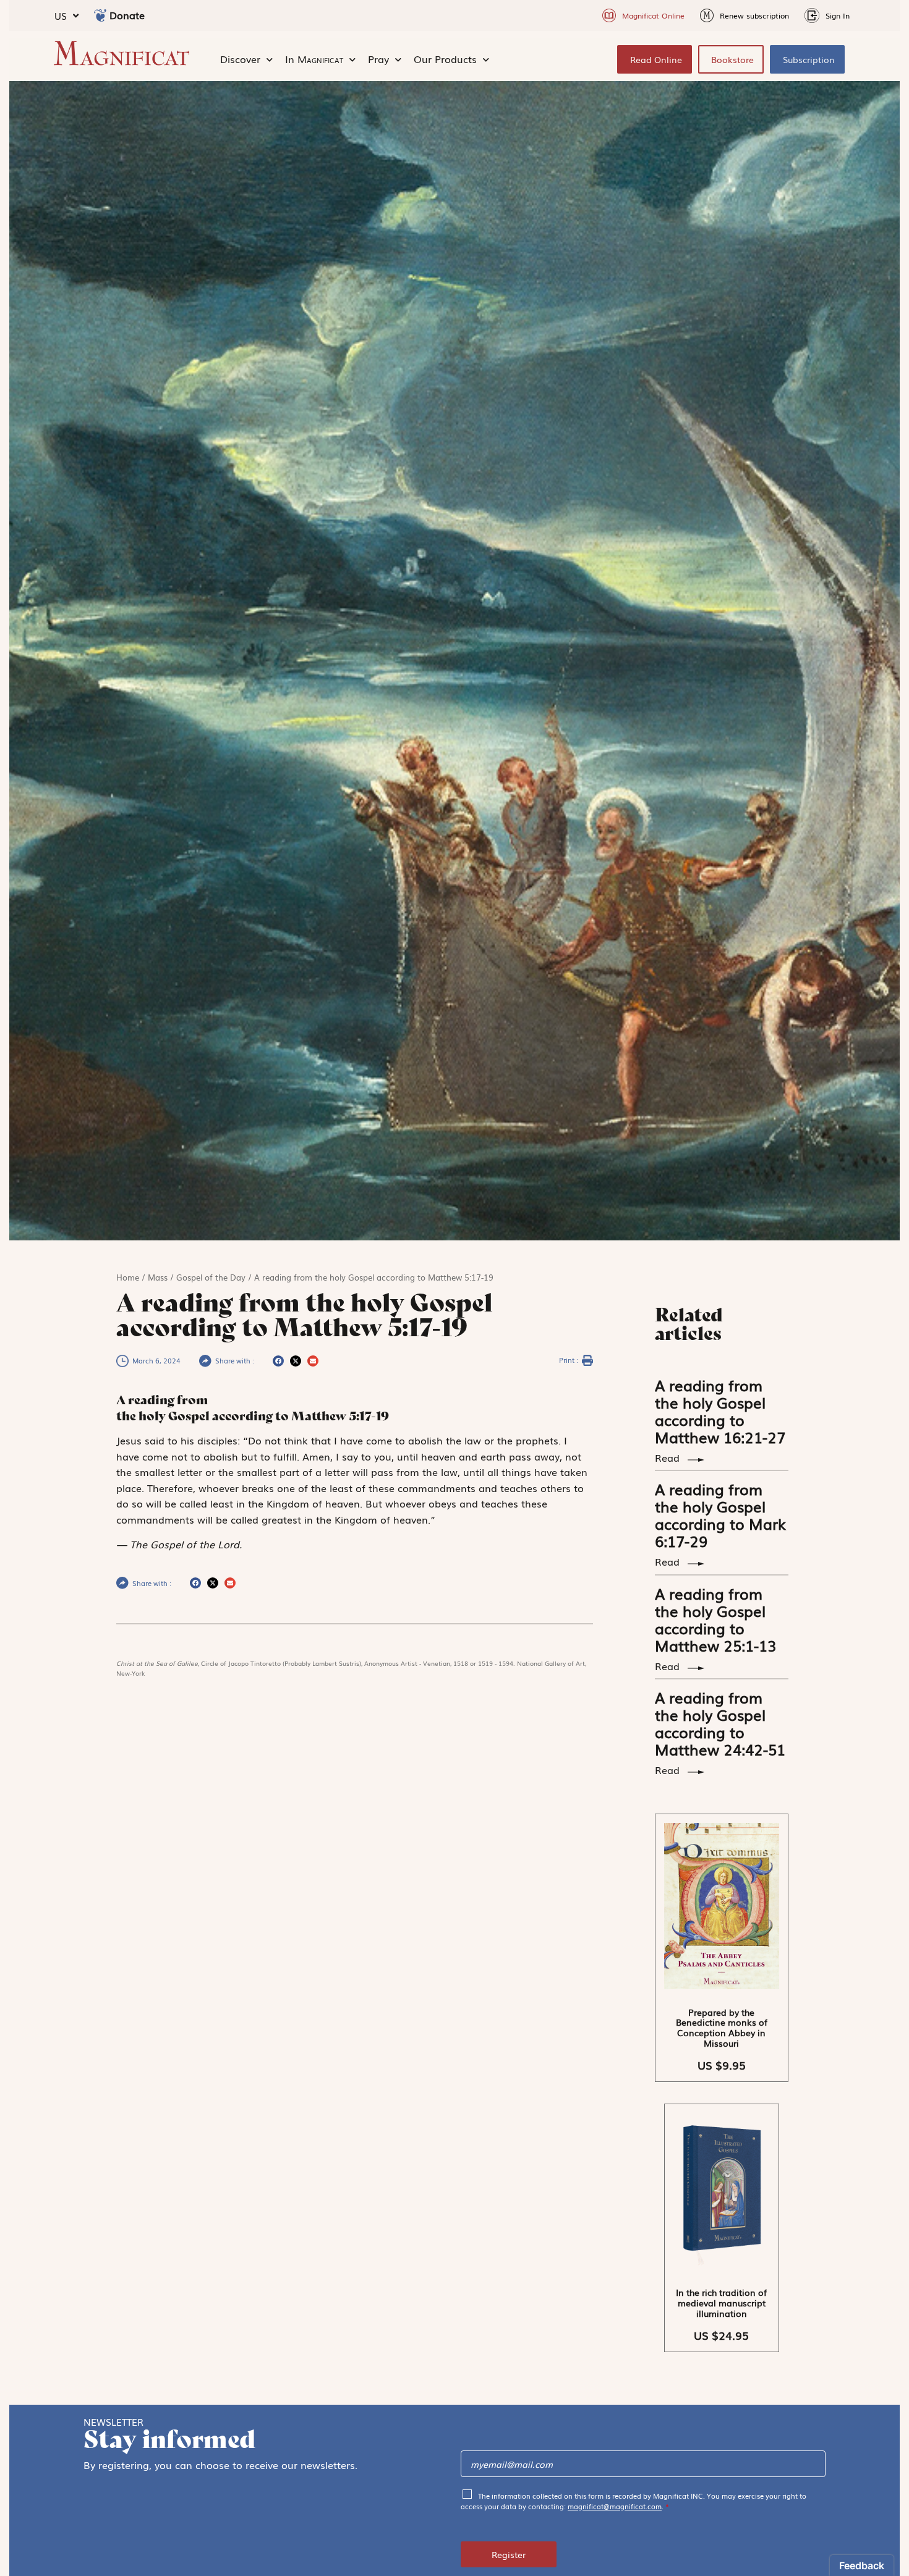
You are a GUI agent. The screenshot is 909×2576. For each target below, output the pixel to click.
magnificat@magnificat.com (615, 2506)
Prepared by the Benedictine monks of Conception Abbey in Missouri (722, 2028)
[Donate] (100, 15)
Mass (158, 1277)
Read (669, 1457)
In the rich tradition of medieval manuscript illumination (721, 2303)
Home (128, 1277)
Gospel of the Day (211, 1277)
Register (509, 2554)
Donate (127, 15)
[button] (278, 1361)
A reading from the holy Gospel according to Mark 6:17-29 (720, 1515)
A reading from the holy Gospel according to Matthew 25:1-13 (715, 1619)
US (61, 15)
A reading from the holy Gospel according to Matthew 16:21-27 (720, 1411)
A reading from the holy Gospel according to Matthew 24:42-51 (720, 1723)
